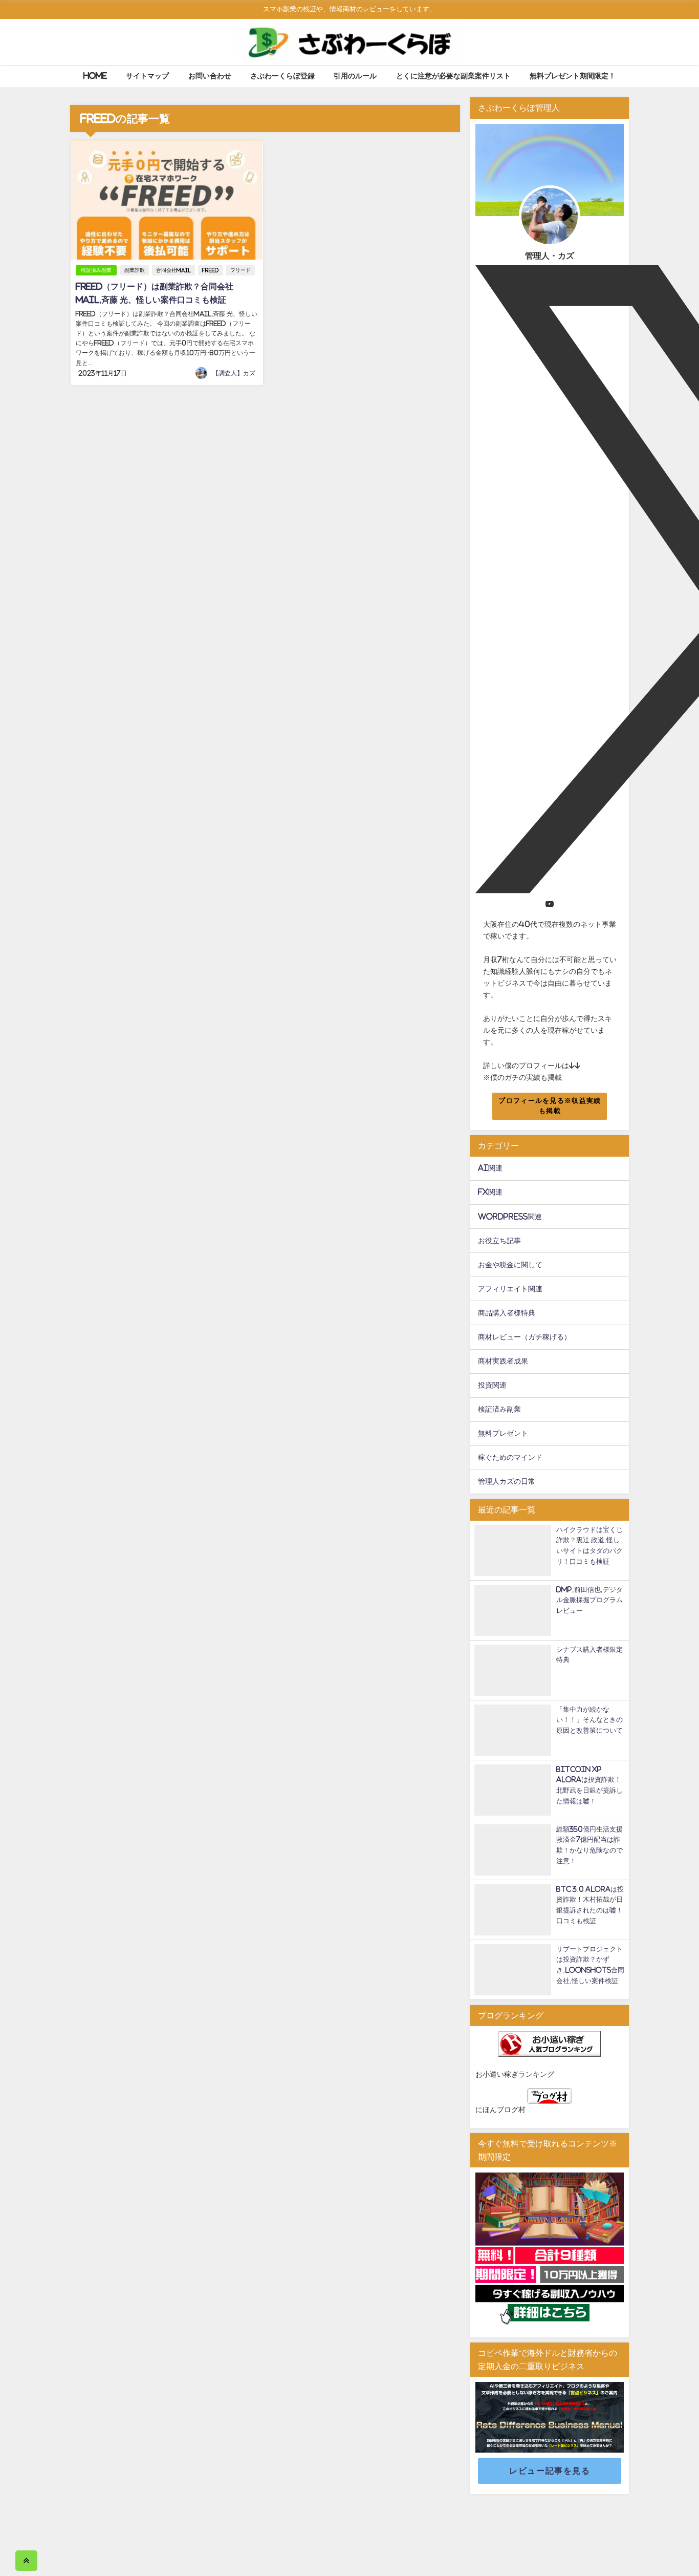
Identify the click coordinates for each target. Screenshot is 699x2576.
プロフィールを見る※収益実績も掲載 (550, 1106)
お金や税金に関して (510, 1265)
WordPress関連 (510, 1217)
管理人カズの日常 (507, 1481)
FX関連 (490, 1192)
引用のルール (355, 76)
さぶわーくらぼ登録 (282, 76)
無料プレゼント (503, 1433)
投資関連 (492, 1385)
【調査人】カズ (234, 373)
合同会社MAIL (173, 270)
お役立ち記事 (499, 1241)
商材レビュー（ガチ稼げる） (525, 1337)
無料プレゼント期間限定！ (573, 76)
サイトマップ (147, 76)
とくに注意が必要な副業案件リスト (453, 76)
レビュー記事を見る (550, 2471)
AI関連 (490, 1168)
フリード (241, 270)
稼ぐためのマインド (510, 1457)
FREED (211, 270)
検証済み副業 (96, 270)
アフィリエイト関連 (510, 1289)
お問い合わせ (210, 76)
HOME (95, 76)
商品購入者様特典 (507, 1313)
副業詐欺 (135, 270)
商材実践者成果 (503, 1361)
